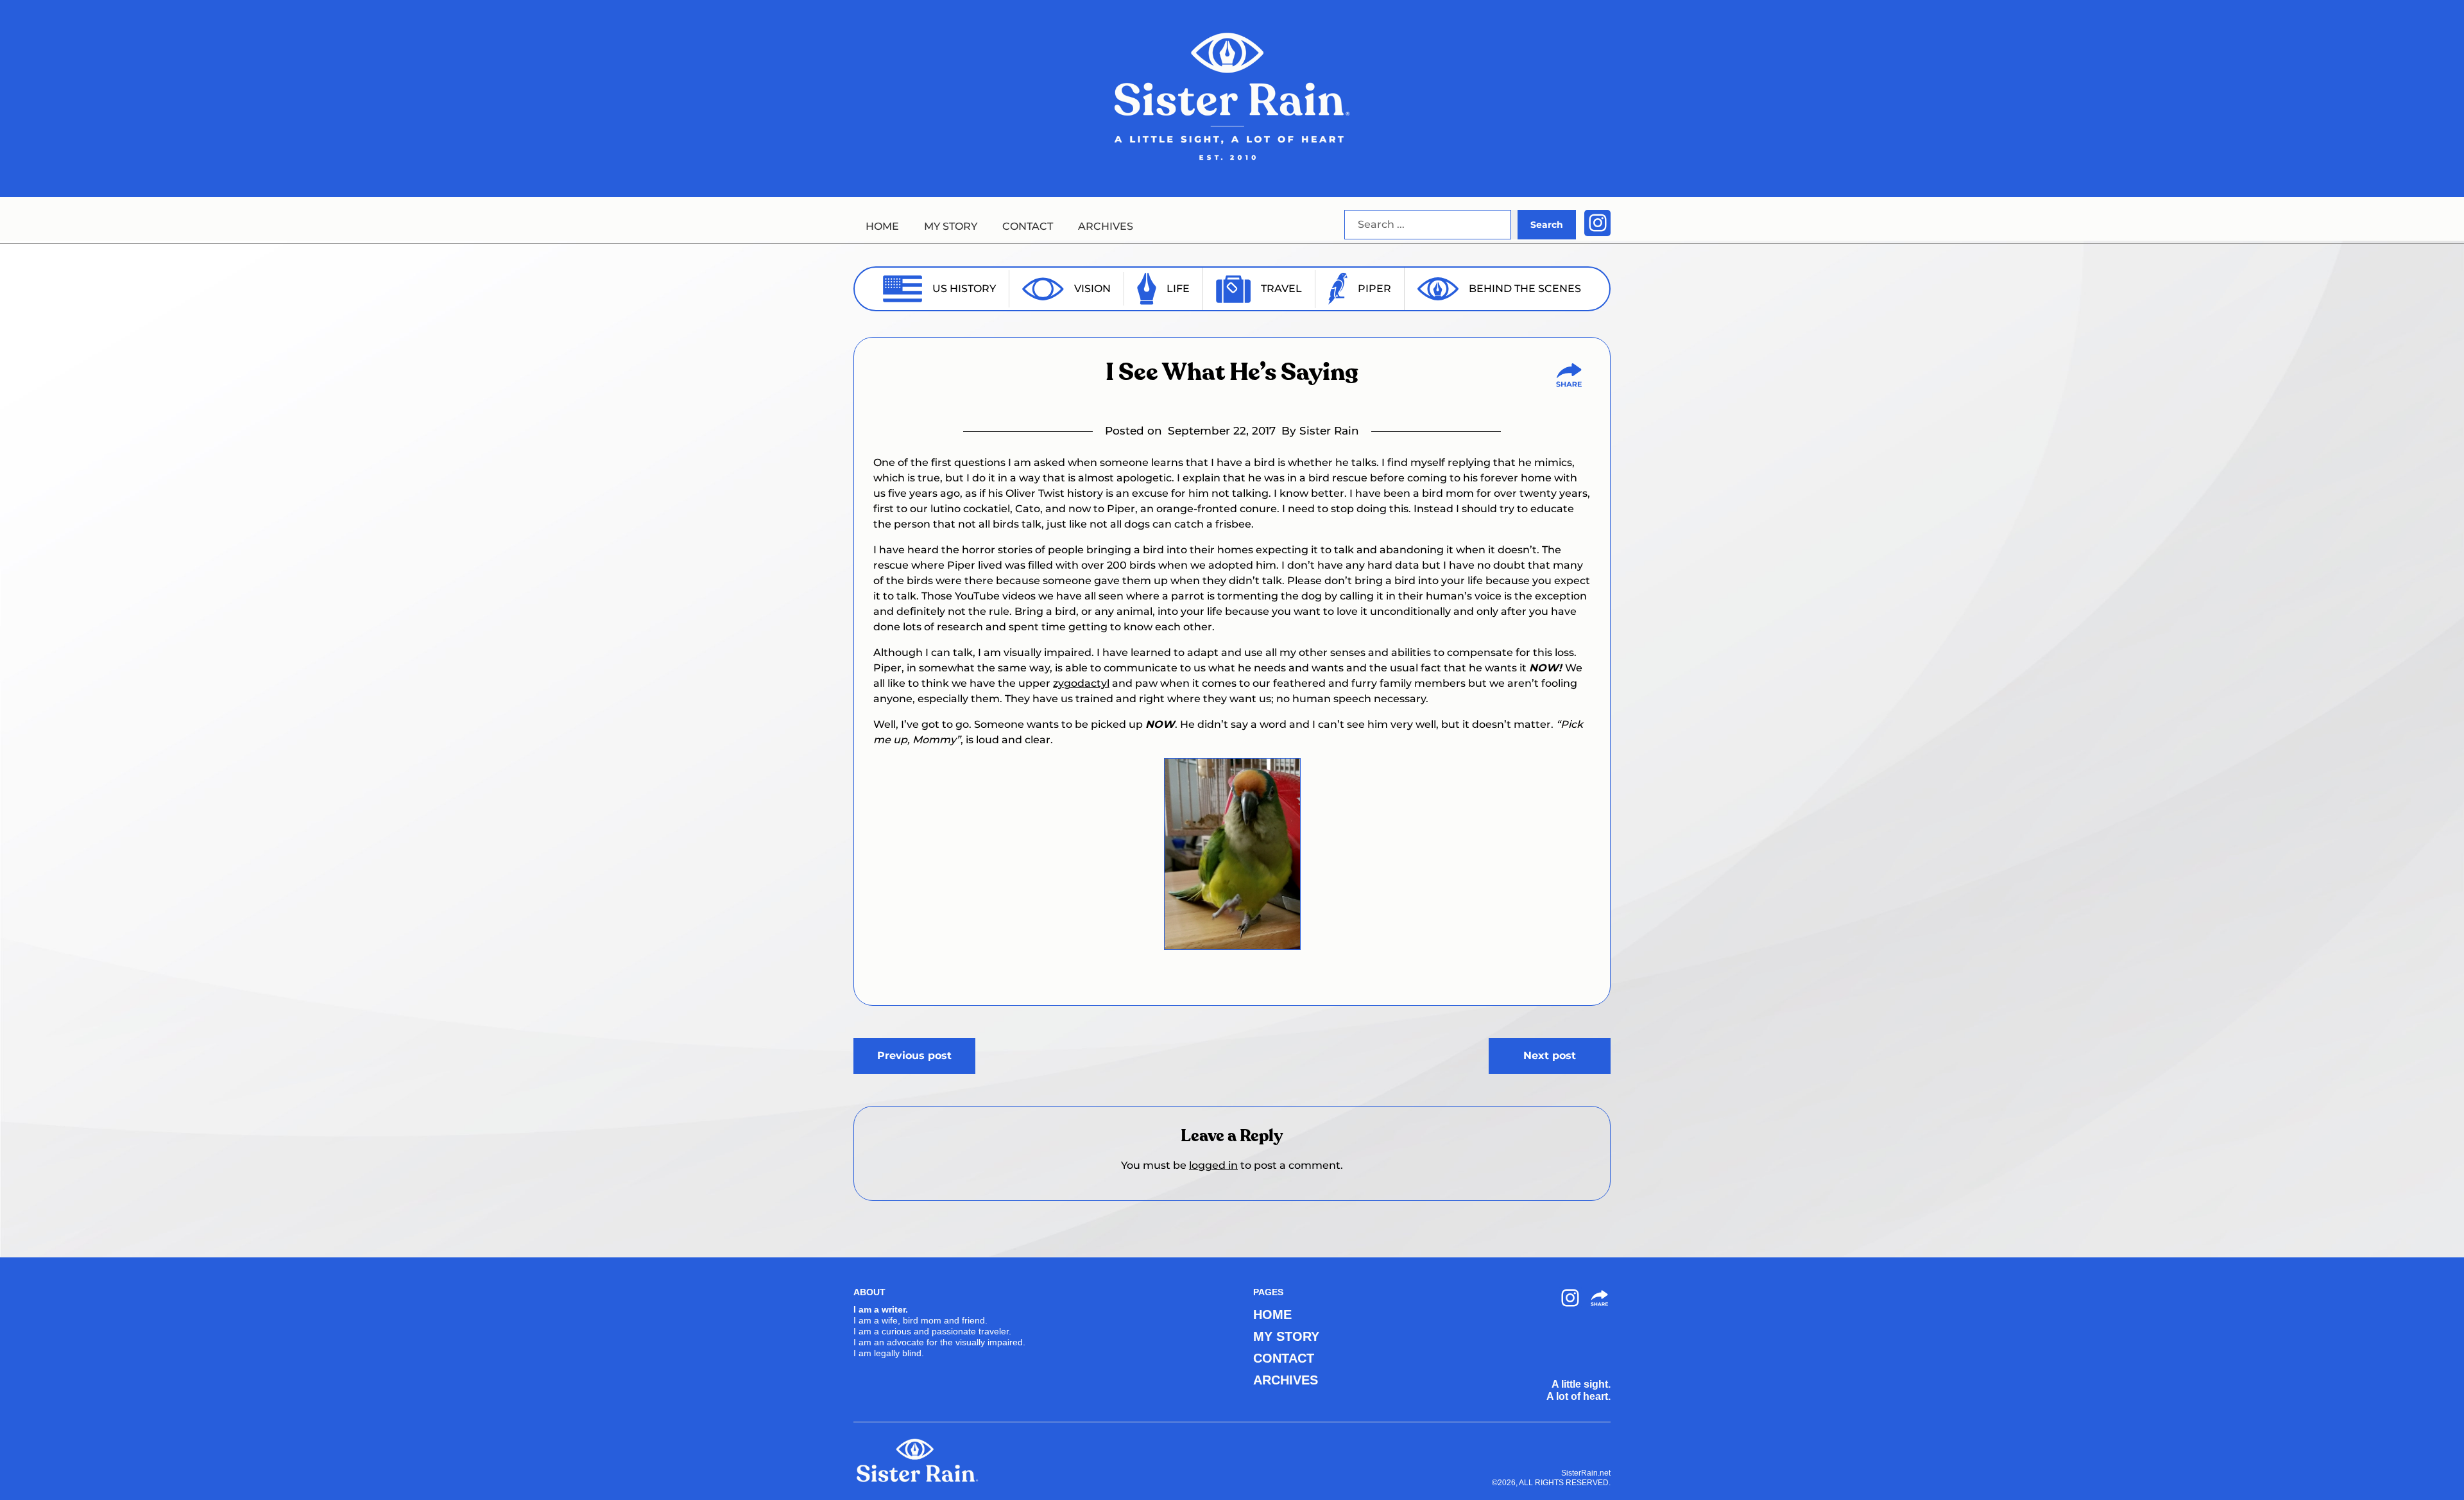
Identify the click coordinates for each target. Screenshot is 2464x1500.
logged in (1213, 1165)
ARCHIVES (1106, 226)
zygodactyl (1081, 683)
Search (1547, 225)
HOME (882, 226)
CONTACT (1028, 226)
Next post (1550, 1056)
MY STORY (951, 226)
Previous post (914, 1056)
